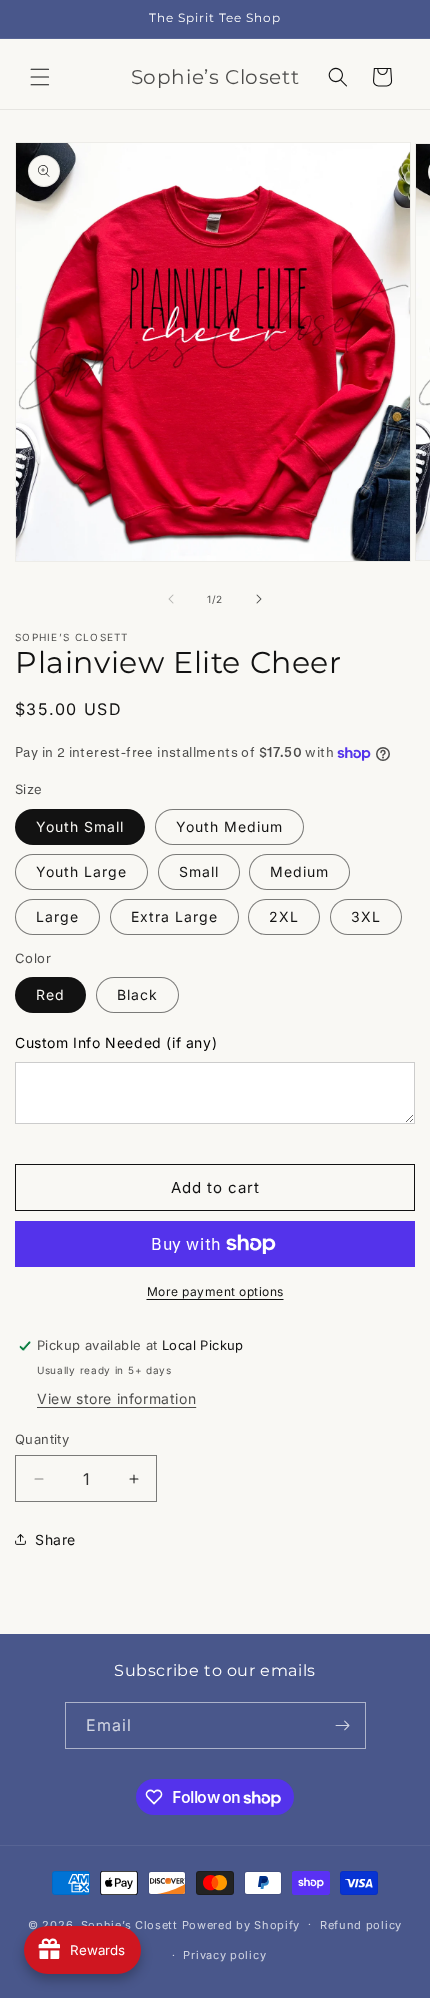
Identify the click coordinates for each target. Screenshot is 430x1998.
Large (57, 916)
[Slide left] (171, 599)
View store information (116, 1398)
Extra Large (174, 916)
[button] (40, 77)
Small (199, 871)
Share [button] (55, 1539)
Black (137, 994)
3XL (366, 916)
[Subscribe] (343, 1725)
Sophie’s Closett (129, 1924)
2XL (284, 916)
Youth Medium (229, 826)
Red (50, 994)
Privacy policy (224, 1955)
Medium (299, 871)
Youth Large (81, 871)
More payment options (215, 1291)
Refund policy (361, 1925)
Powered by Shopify (241, 1924)
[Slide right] (259, 599)
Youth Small (80, 826)
